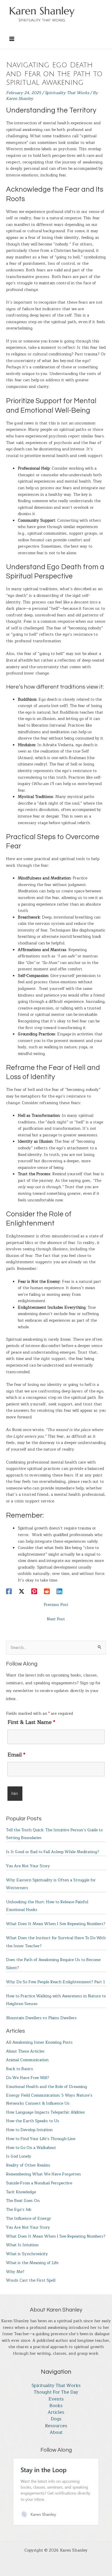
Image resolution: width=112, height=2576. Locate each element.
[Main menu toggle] (12, 39)
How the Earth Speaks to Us (33, 2121)
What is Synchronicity (27, 2254)
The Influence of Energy (29, 2218)
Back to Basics (20, 2069)
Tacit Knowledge (21, 2192)
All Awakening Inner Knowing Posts (39, 2042)
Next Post (56, 1619)
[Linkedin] (59, 1591)
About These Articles (25, 2051)
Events (56, 2399)
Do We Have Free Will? (28, 2078)
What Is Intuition (22, 2245)
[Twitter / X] (22, 1591)
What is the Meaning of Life (32, 2263)
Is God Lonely (19, 2156)
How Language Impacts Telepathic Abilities (46, 2112)
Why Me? (15, 2272)
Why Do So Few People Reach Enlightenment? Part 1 (55, 1982)
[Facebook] (9, 1591)
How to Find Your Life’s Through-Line (41, 2139)
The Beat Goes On (23, 2201)
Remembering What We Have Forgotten (43, 2174)
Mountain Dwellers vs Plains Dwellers (41, 2018)
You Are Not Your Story (28, 1866)
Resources (56, 2426)
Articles (56, 2412)
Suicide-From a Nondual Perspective (39, 2183)
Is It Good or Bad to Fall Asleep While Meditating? (53, 1852)
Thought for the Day (56, 2392)
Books (56, 2406)
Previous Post (56, 1605)
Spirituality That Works (67, 93)
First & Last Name (31, 1722)
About (56, 2433)
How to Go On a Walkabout (31, 2148)
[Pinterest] (34, 1591)
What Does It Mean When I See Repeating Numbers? (56, 1924)
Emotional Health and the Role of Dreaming (47, 2087)
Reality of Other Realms (28, 2165)
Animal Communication (27, 2060)
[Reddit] (47, 1591)
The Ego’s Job (19, 2210)
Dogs (56, 2419)
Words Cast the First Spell (31, 2280)
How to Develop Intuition (29, 2130)
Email (16, 1755)
